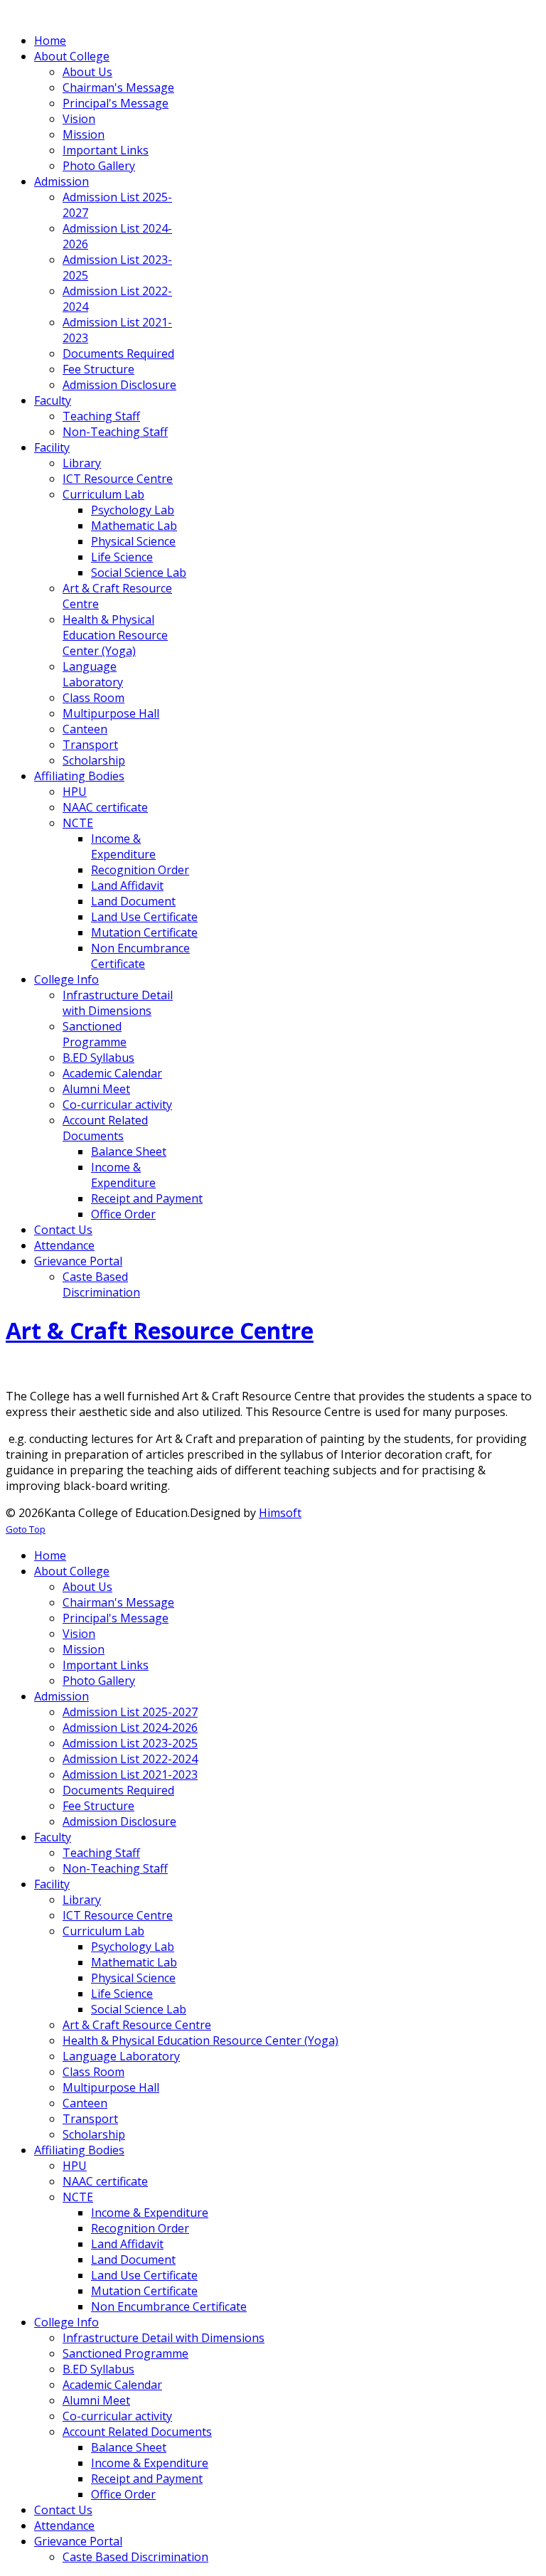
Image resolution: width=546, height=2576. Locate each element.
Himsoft (280, 1513)
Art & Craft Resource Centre (160, 1330)
